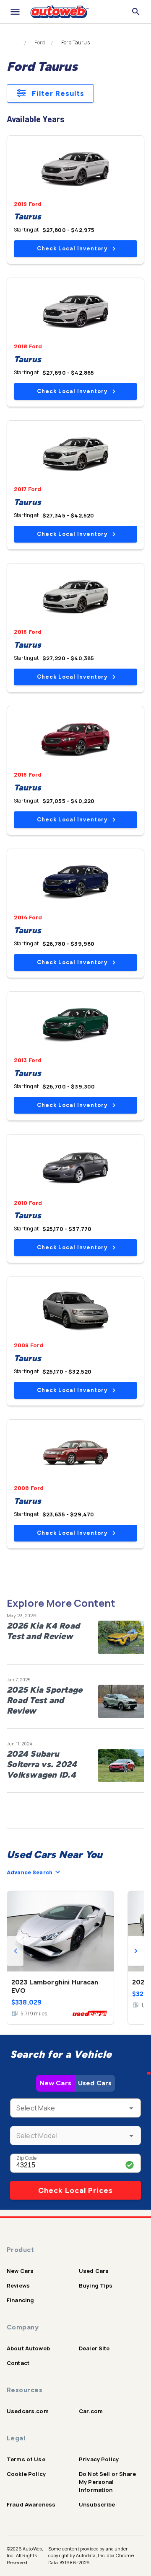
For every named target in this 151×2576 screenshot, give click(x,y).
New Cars (55, 2083)
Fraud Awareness (31, 2504)
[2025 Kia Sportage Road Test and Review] (121, 1701)
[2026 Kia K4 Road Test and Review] (121, 1637)
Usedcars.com (28, 2411)
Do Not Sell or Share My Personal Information (107, 2482)
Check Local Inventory (72, 248)
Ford (40, 43)
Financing (20, 2300)
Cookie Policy (26, 2474)
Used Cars (95, 2083)
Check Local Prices (75, 2190)
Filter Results (58, 93)
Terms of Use (26, 2459)
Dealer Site (94, 2348)
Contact (18, 2363)
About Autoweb (28, 2348)
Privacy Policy (99, 2459)
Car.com (91, 2411)
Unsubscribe (97, 2504)
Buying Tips (96, 2285)
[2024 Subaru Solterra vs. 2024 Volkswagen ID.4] (121, 1765)
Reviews (18, 2285)
